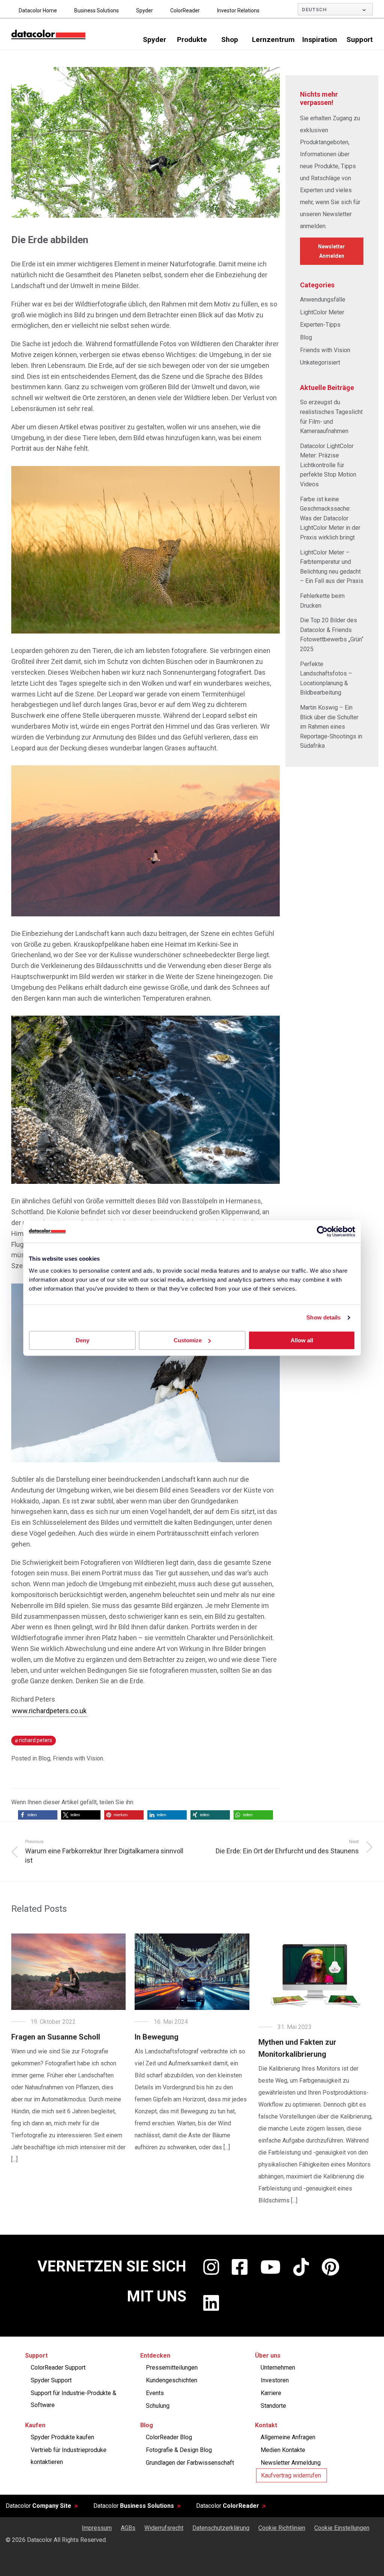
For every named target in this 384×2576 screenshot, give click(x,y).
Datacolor (38, 2506)
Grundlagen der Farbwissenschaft (190, 2463)
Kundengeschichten (172, 2380)
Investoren (275, 2380)
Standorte (273, 2406)
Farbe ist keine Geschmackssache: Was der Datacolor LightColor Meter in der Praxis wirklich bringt (330, 518)
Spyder (145, 10)
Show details (323, 1317)
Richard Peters (36, 1740)
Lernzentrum (273, 40)
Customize (188, 1340)
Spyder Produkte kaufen (62, 2437)
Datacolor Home (38, 10)
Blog (44, 1758)
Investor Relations (238, 10)
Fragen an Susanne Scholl (56, 2037)
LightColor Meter (322, 312)
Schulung (158, 2406)
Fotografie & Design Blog (179, 2450)
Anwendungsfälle (323, 300)
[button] (38, 1815)
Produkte (192, 40)
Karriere (271, 2393)
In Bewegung (157, 2037)
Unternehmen (278, 2368)
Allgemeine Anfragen (288, 2437)
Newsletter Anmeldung (291, 2463)
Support (360, 40)
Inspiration (320, 40)
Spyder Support (51, 2380)
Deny (82, 1340)
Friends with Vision (78, 1758)
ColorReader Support (58, 2368)
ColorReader (185, 10)
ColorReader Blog (169, 2437)
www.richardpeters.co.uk (49, 1711)
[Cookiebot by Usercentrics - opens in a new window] (322, 1231)
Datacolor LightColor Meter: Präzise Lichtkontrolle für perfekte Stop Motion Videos (328, 465)
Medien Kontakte (283, 2450)
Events (155, 2393)
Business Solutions (97, 10)
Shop (230, 40)
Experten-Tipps (320, 325)
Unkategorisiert (320, 362)
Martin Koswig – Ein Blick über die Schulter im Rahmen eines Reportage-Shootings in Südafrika (331, 727)
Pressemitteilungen (172, 2368)
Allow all (302, 1340)
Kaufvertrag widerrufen (291, 2475)
